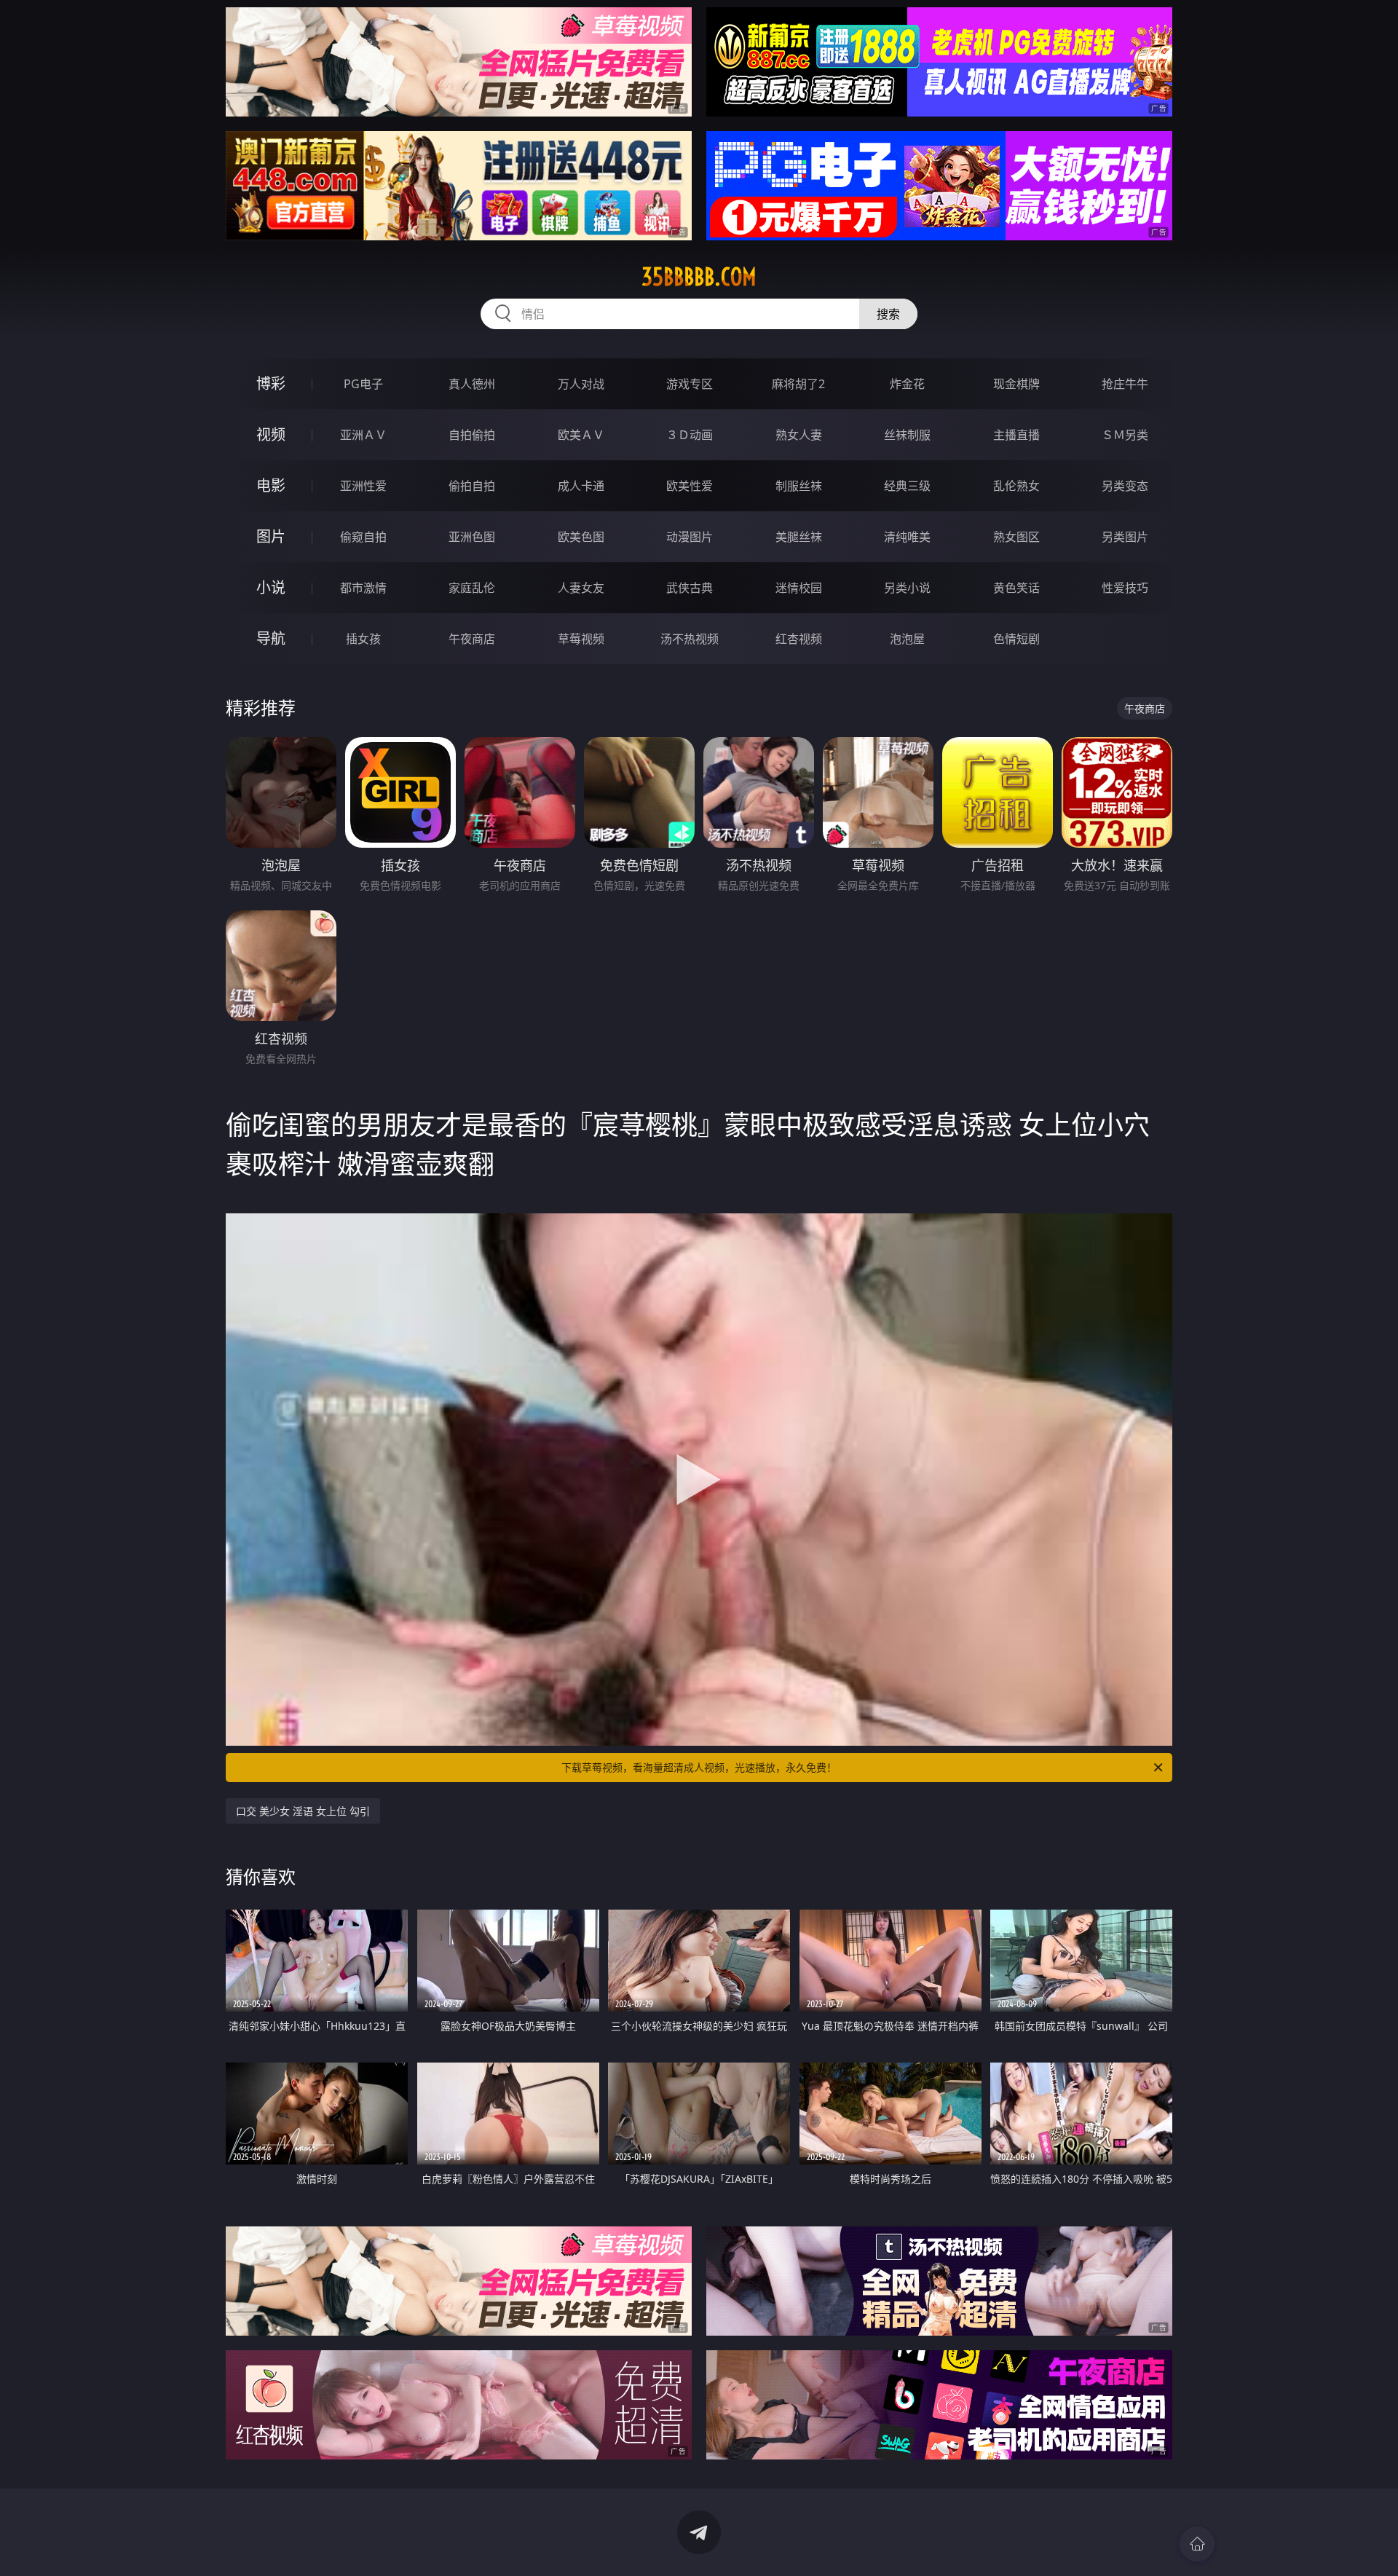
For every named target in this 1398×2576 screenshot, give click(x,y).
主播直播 (1016, 435)
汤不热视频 (690, 639)
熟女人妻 (799, 435)
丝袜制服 (907, 435)
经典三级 (907, 486)
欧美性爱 (690, 486)
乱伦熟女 (1016, 486)
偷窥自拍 (363, 537)
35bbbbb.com (699, 277)
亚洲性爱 (363, 486)
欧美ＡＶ (581, 435)
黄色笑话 (1016, 588)
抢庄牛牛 (1125, 384)
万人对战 (581, 384)
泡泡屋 (907, 639)
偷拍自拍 (472, 486)
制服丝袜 (799, 486)
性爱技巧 (1125, 588)
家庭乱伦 (472, 588)
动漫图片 (690, 537)
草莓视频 (581, 639)
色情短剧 (1016, 639)
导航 (271, 638)
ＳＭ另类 (1125, 435)
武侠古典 (690, 588)
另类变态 (1125, 486)
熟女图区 (1016, 537)
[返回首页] (1197, 2544)
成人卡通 (581, 486)
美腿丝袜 (799, 537)
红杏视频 (799, 639)
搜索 (888, 314)
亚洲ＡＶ (363, 435)
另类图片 (1125, 537)
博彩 (271, 383)
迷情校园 (799, 588)
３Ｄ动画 (690, 435)
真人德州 (472, 384)
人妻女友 (581, 588)
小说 (271, 587)
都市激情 (363, 588)
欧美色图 (581, 537)
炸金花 (907, 384)
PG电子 (363, 384)
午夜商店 (472, 639)
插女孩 (363, 639)
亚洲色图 (472, 537)
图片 (271, 536)
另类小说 (907, 588)
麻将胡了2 (798, 384)
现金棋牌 (1016, 384)
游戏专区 (690, 384)
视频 (271, 434)
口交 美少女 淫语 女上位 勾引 (303, 1811)
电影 (271, 485)
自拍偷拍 (472, 435)
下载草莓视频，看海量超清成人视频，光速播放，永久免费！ (699, 1767)
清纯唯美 (907, 537)
